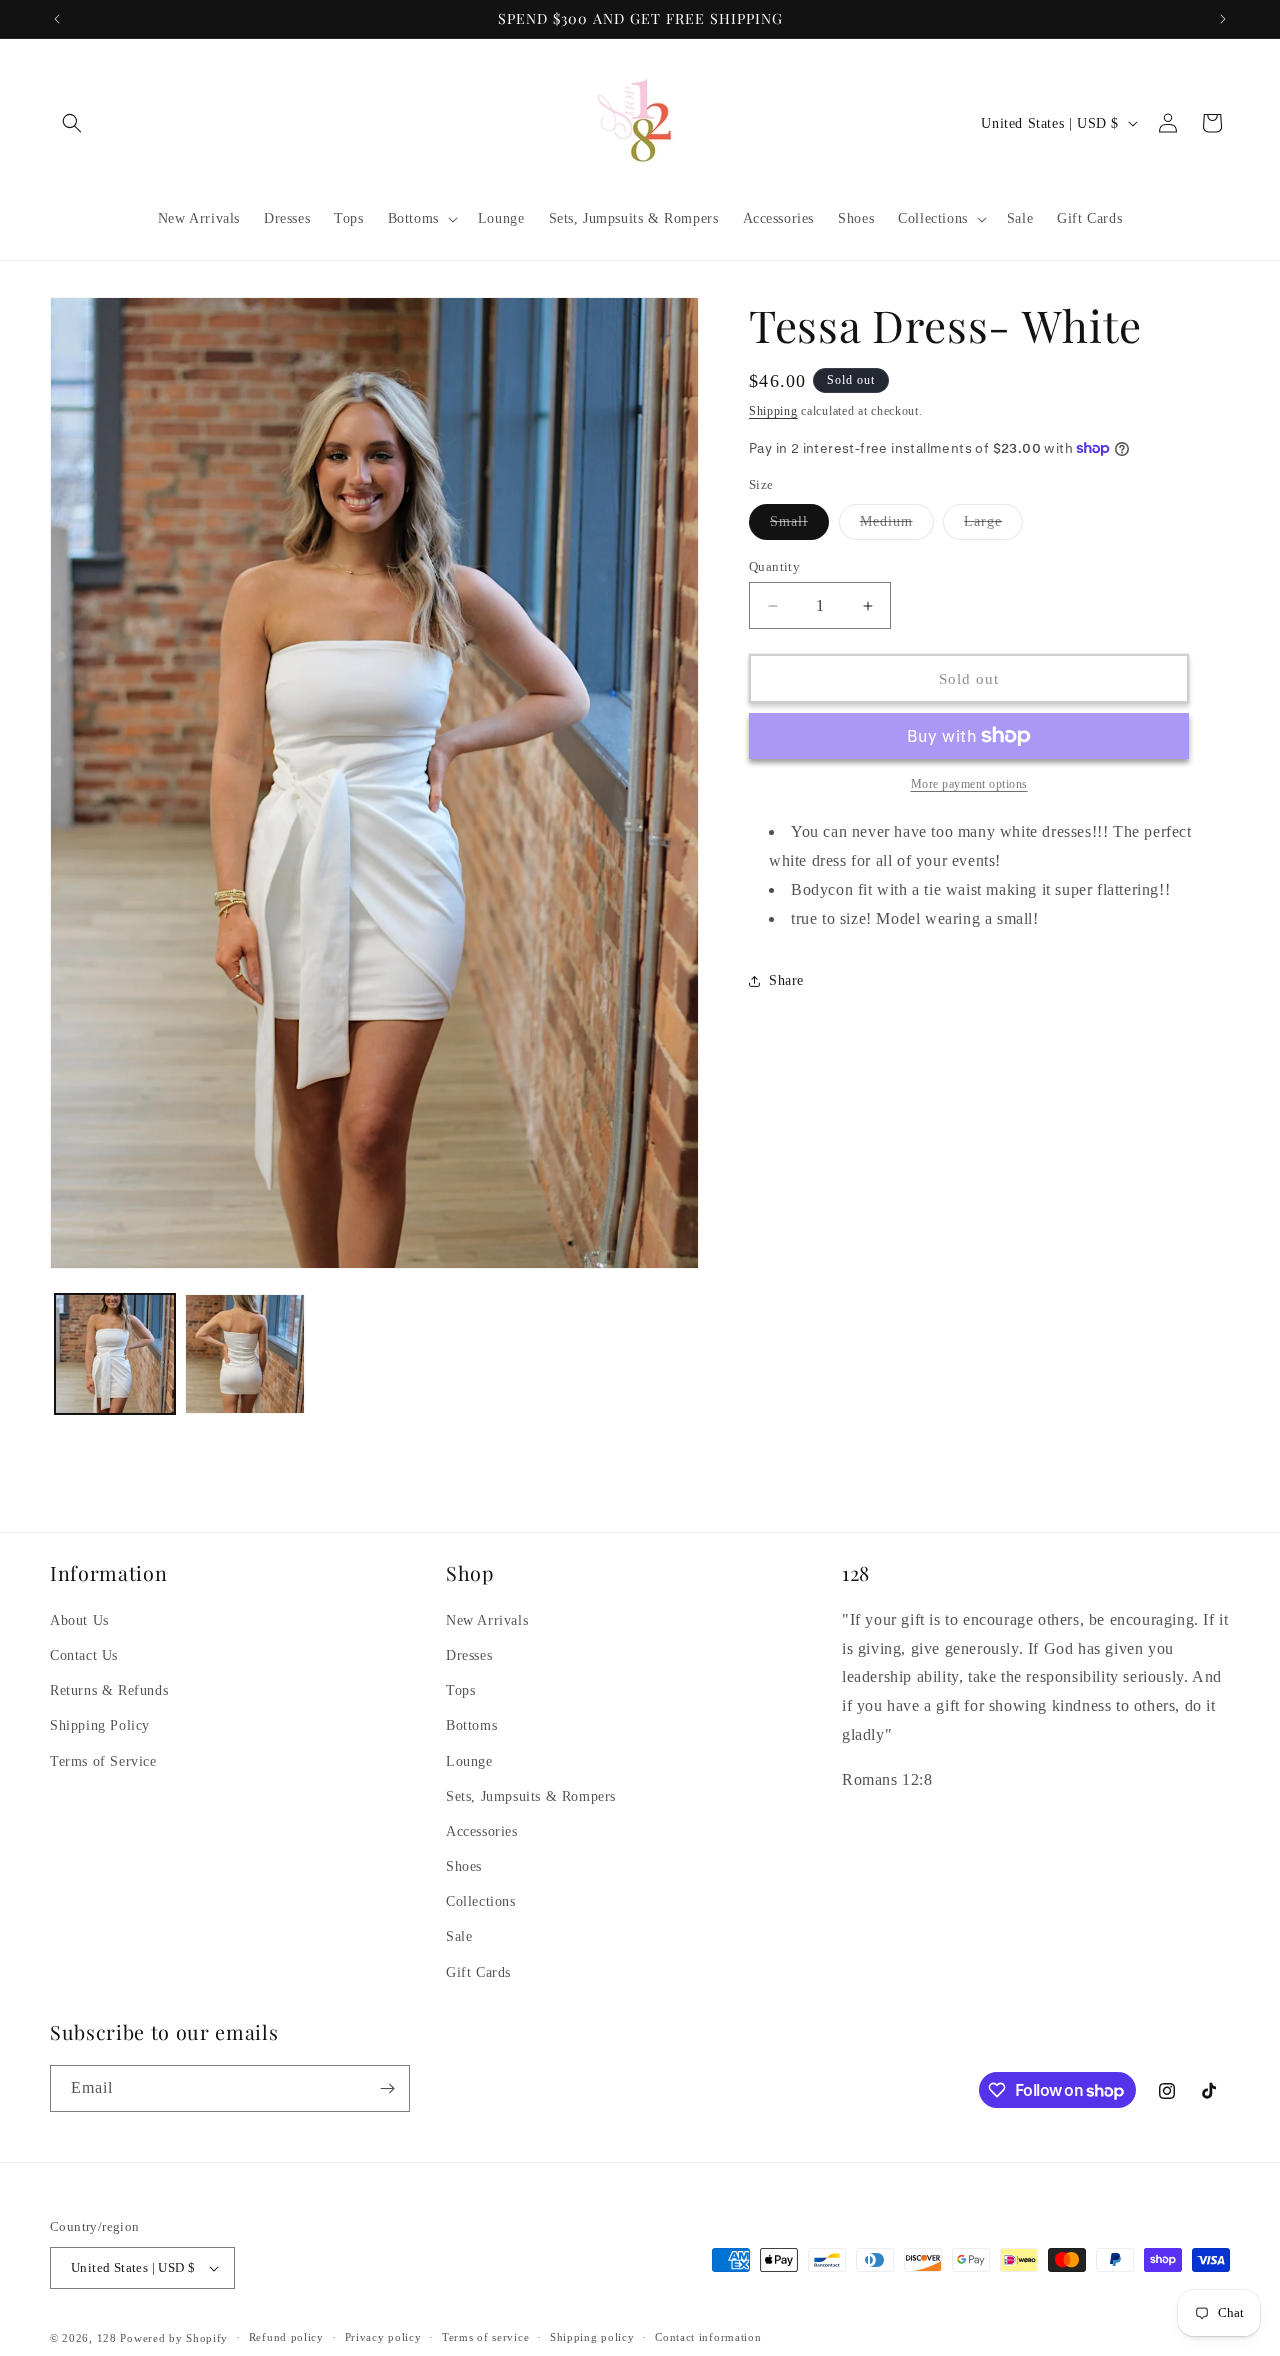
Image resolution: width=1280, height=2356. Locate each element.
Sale (459, 1937)
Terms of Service (103, 1761)
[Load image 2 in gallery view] (245, 1354)
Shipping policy (592, 2337)
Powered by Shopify (174, 2338)
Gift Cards (478, 1972)
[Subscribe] (387, 2088)
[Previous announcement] (57, 19)
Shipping (773, 411)
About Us (79, 1620)
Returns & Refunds (109, 1690)
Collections (481, 1901)
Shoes (464, 1866)
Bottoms (471, 1725)
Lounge (469, 1761)
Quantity (774, 566)
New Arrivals (487, 1620)
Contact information (708, 2337)
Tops (460, 1690)
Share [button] (786, 980)
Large (993, 526)
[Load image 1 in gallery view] (115, 1354)
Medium (897, 526)
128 (107, 2338)
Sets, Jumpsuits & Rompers (531, 1796)
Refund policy (286, 2337)
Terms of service (485, 2337)
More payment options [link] (969, 784)
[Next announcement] (1223, 19)
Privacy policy (383, 2337)
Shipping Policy (100, 1725)
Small (799, 526)
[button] (72, 123)
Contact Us (84, 1655)
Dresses (469, 1655)
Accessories (482, 1831)
